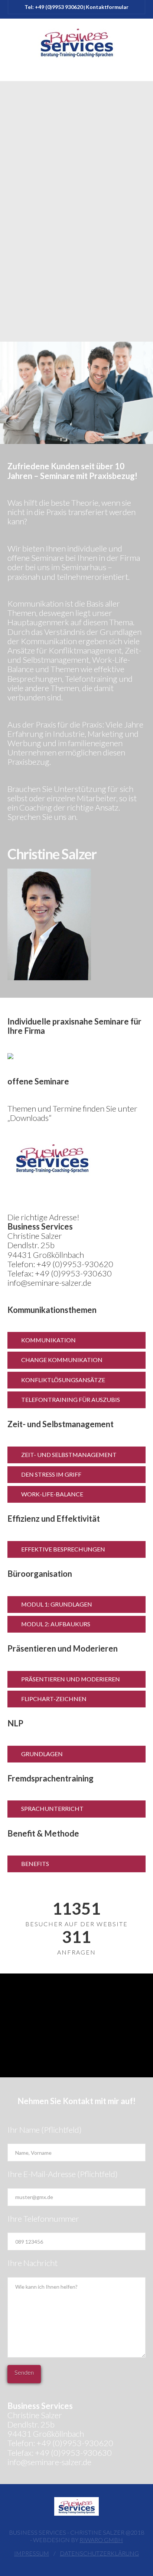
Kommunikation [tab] (48, 1340)
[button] (76, 73)
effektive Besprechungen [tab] (63, 1549)
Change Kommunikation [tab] (62, 1360)
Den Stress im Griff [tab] (51, 1474)
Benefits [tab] (35, 1864)
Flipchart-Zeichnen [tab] (54, 1699)
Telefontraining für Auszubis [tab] (71, 1399)
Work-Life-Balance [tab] (52, 1494)
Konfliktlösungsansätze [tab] (63, 1380)
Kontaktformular (107, 7)
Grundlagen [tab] (42, 1754)
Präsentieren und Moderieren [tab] (71, 1679)
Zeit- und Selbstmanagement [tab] (69, 1455)
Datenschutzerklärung (99, 2553)
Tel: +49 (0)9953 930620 (54, 7)
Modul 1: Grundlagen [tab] (57, 1604)
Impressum (32, 2553)
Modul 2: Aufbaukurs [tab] (56, 1624)
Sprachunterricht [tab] (52, 1808)
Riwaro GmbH (101, 2540)
